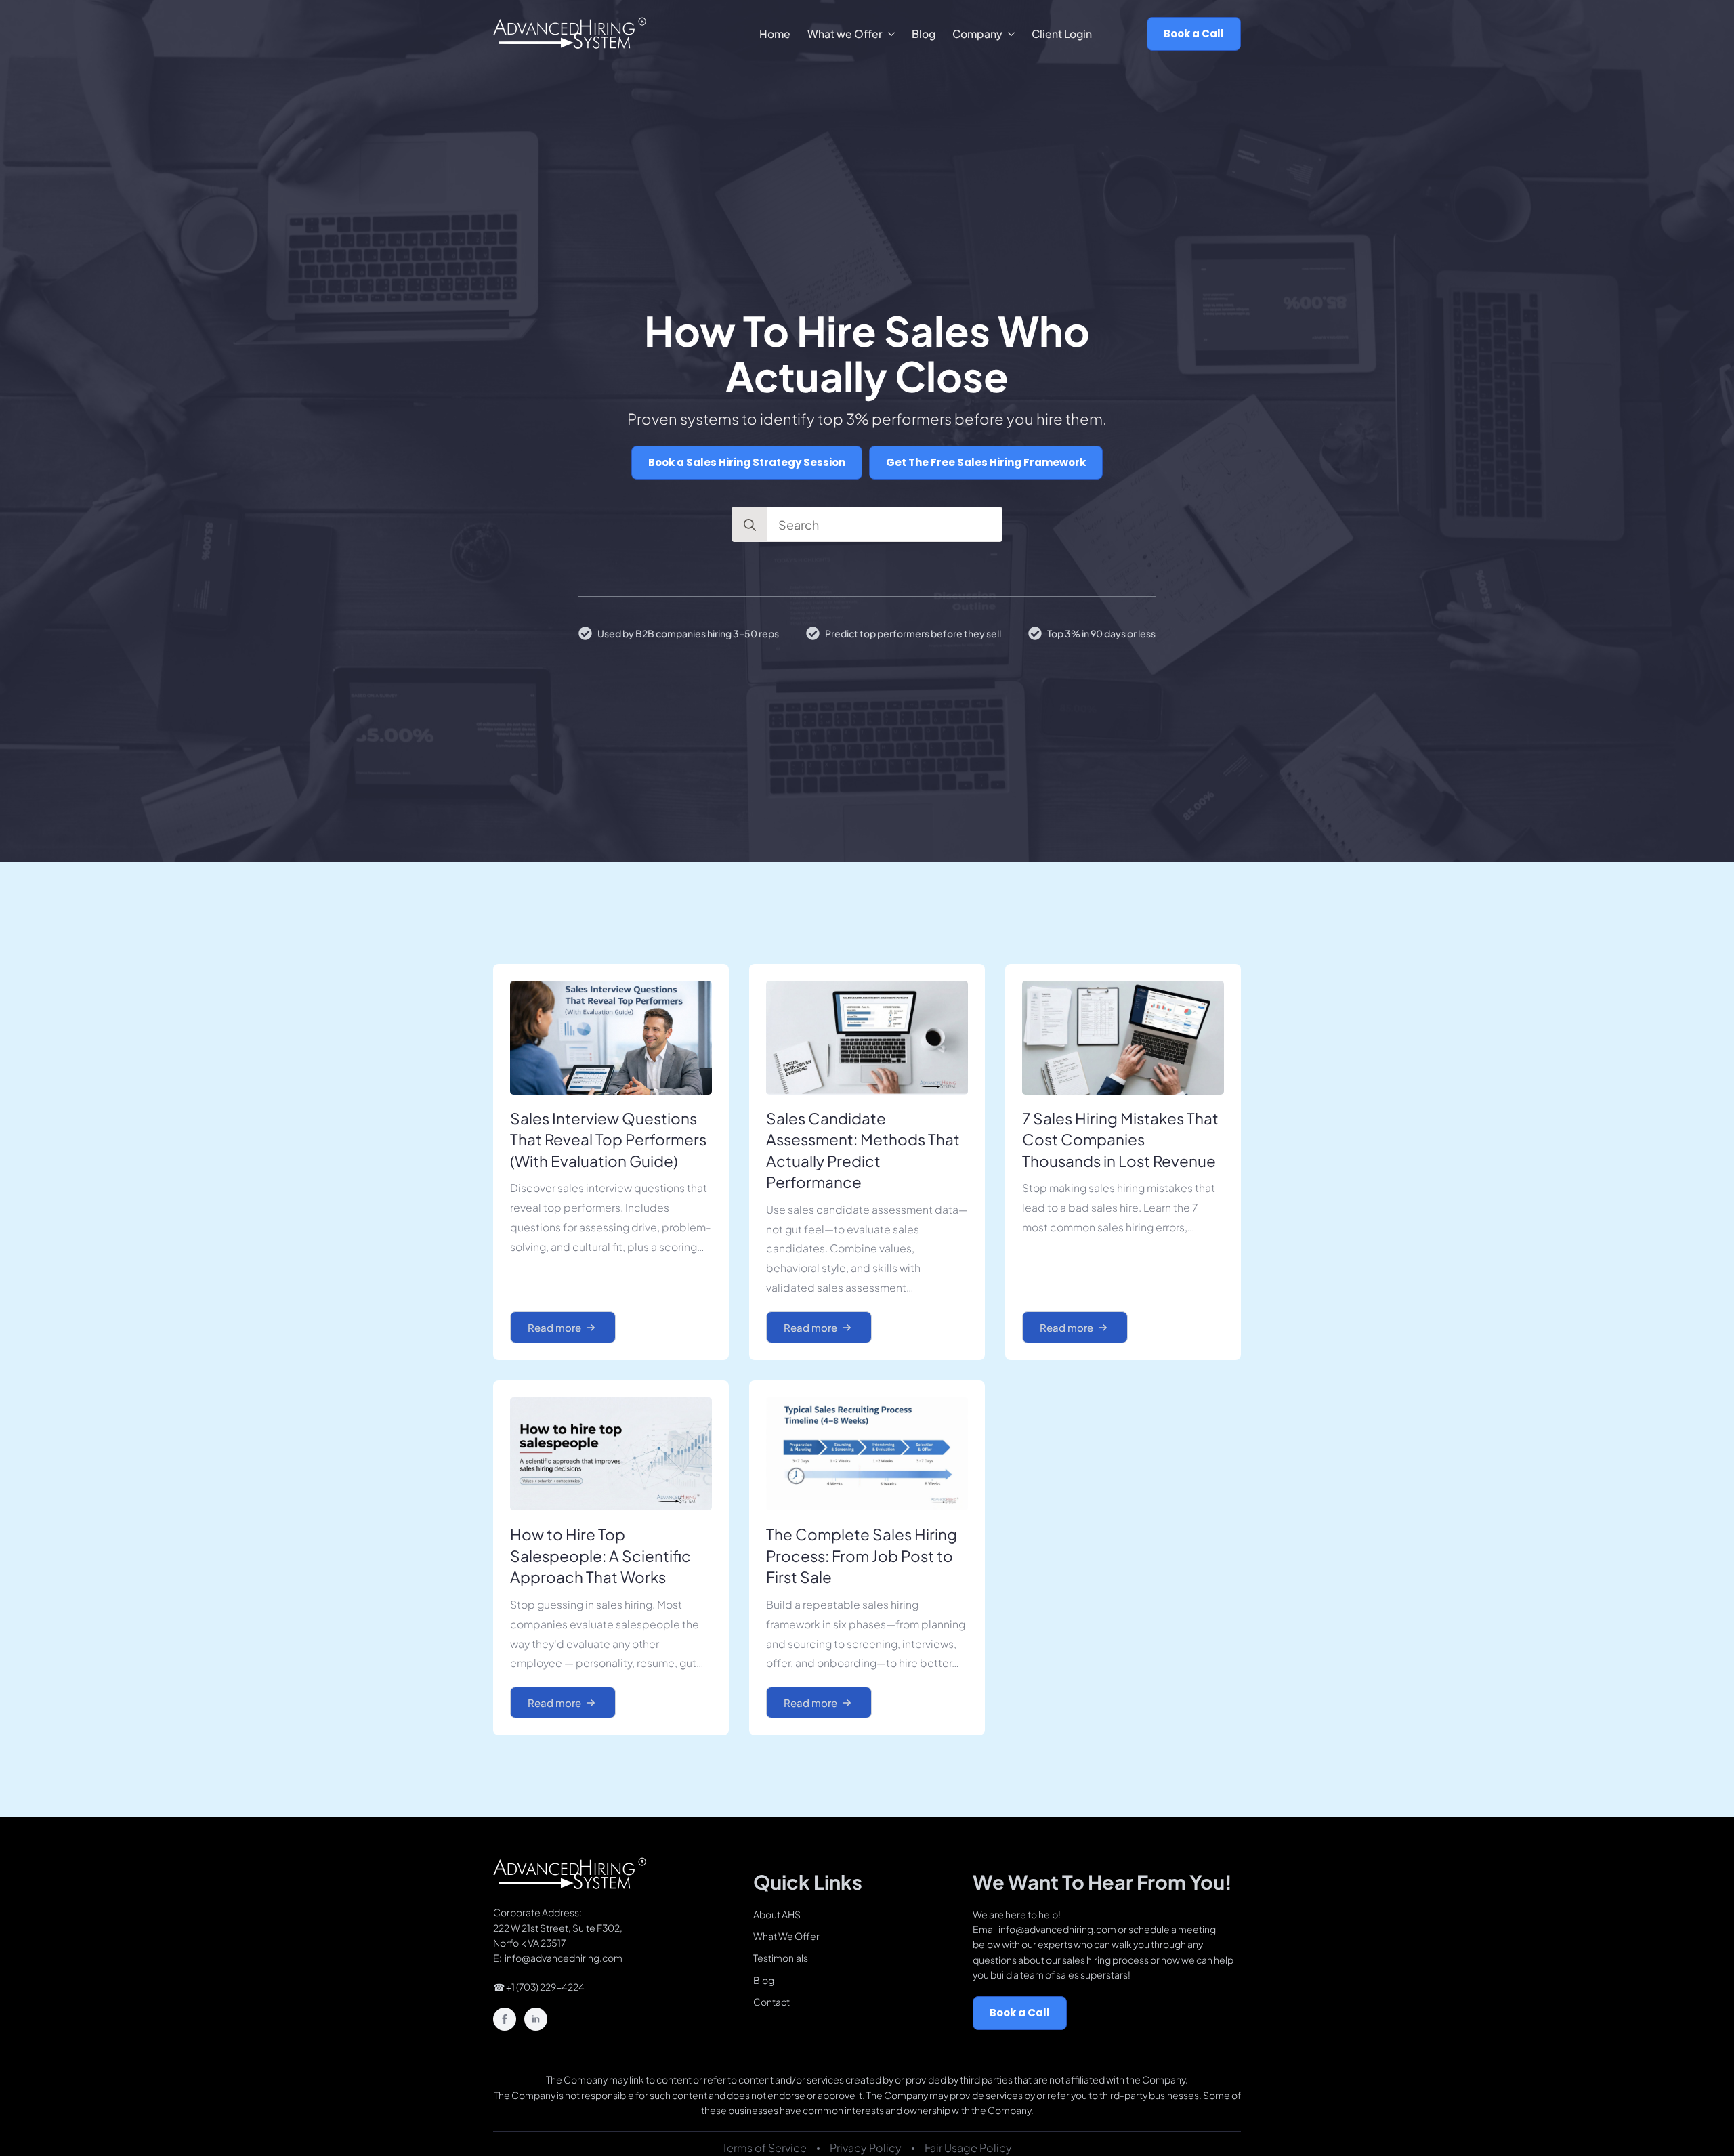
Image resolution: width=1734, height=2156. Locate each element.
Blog (924, 34)
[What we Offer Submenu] (889, 34)
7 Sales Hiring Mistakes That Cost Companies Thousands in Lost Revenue (1120, 1140)
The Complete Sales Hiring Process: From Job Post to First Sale (862, 1556)
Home (775, 34)
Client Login (1062, 34)
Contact (771, 2002)
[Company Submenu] (1009, 34)
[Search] (750, 525)
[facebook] (505, 2019)
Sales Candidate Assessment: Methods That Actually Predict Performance (863, 1150)
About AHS (777, 1914)
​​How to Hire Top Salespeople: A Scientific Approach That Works (600, 1556)
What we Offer (845, 34)
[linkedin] (536, 2019)
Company (977, 34)
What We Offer (786, 1936)
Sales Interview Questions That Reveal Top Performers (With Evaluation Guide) (608, 1140)
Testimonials (781, 1958)
